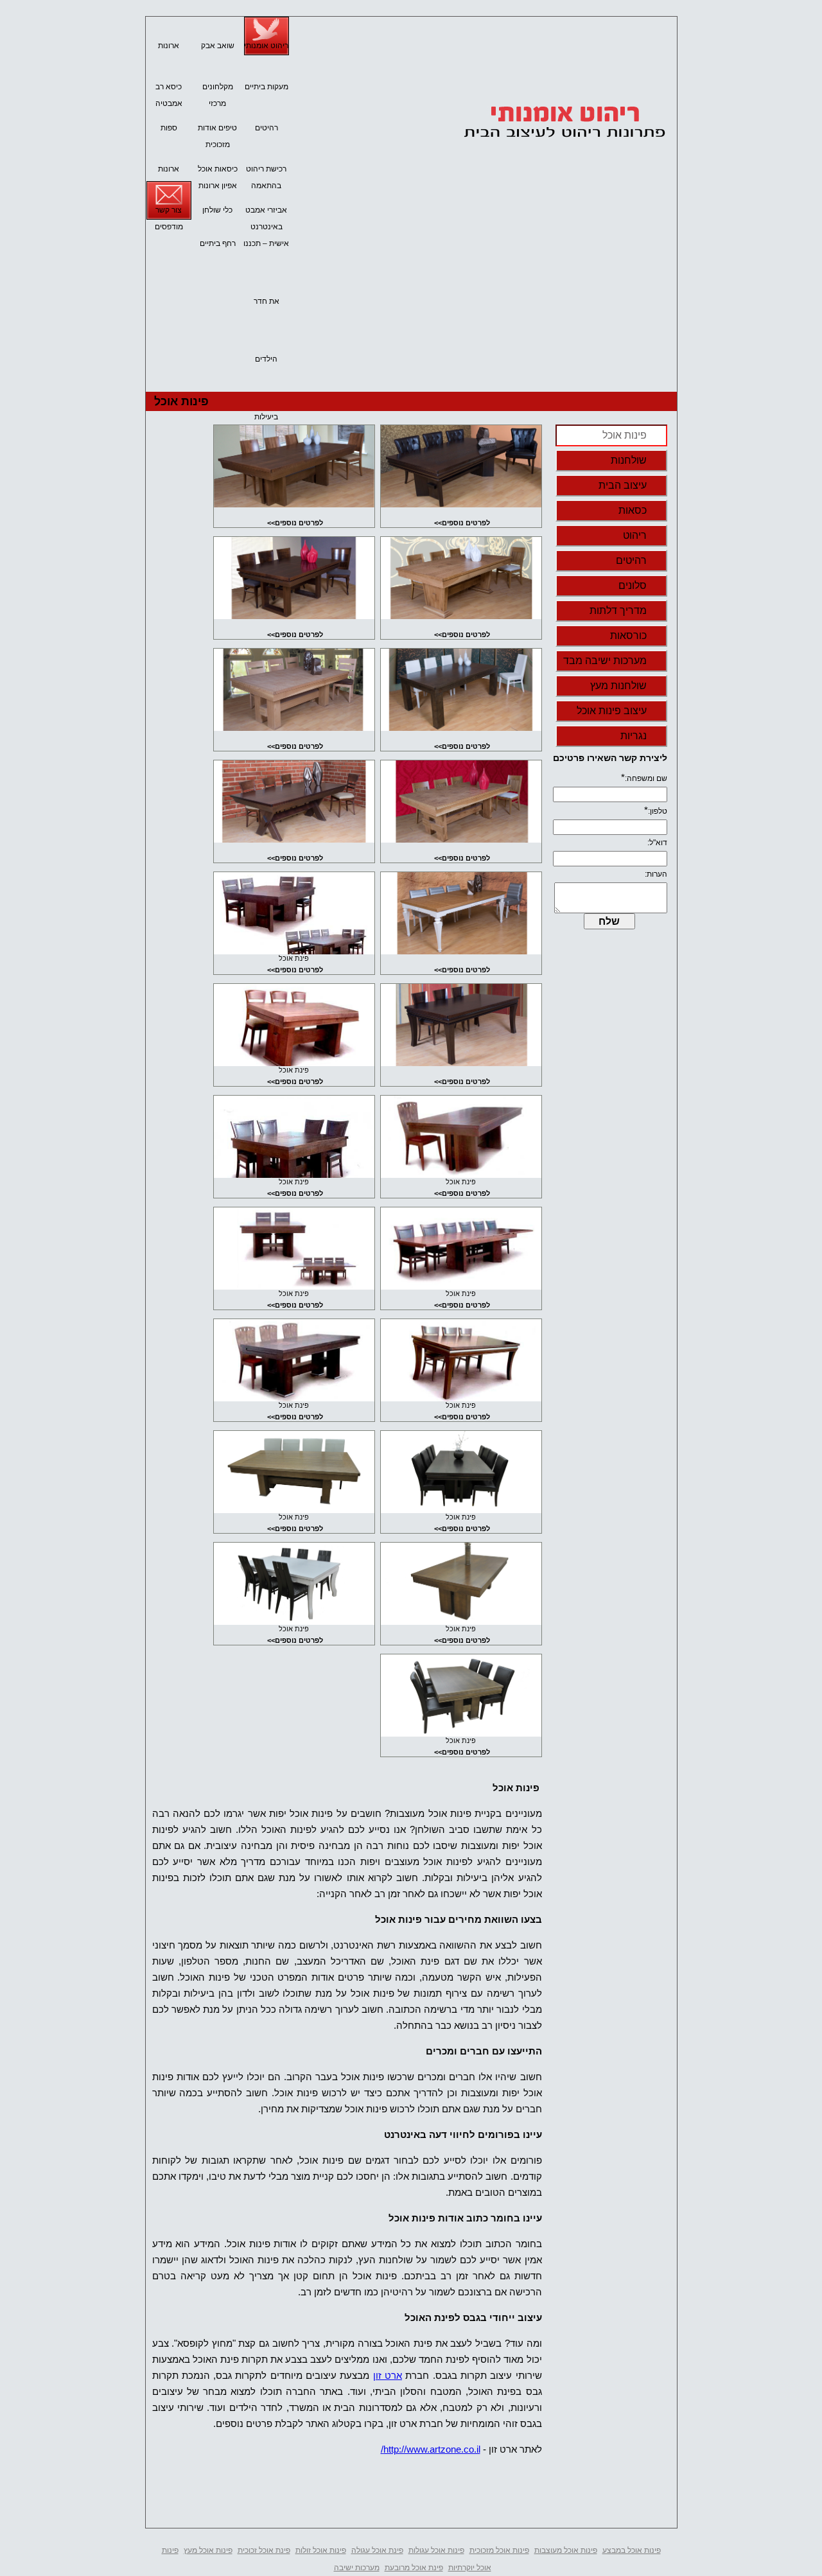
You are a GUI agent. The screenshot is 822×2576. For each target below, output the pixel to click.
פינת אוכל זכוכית (264, 2550)
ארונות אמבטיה (169, 48)
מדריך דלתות (618, 610)
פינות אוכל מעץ (208, 2550)
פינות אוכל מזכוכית (499, 2550)
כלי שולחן (217, 210)
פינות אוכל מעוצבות (566, 2550)
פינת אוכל (294, 958)
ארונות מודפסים (169, 171)
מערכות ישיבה (357, 2568)
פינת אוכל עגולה (377, 2550)
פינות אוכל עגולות (436, 2550)
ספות (169, 128)
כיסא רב (169, 87)
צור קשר (169, 210)
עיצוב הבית (623, 485)
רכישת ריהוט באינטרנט (266, 171)
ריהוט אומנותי (266, 46)
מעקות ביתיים (267, 87)
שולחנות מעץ (618, 686)
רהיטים (631, 560)
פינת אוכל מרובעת (414, 2568)
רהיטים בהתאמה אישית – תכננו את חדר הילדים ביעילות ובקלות (266, 130)
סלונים (633, 585)
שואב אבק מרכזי (218, 48)
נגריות (634, 736)
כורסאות (628, 635)
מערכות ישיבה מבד (605, 661)
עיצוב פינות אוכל (612, 711)
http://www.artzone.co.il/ (431, 2449)
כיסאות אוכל (218, 169)
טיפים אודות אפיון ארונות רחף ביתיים (217, 130)
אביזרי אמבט (266, 210)
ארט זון (388, 2375)
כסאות (633, 510)
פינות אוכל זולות (321, 2550)
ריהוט (635, 535)
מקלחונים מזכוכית (218, 89)
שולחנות (629, 460)
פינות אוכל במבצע (632, 2550)
